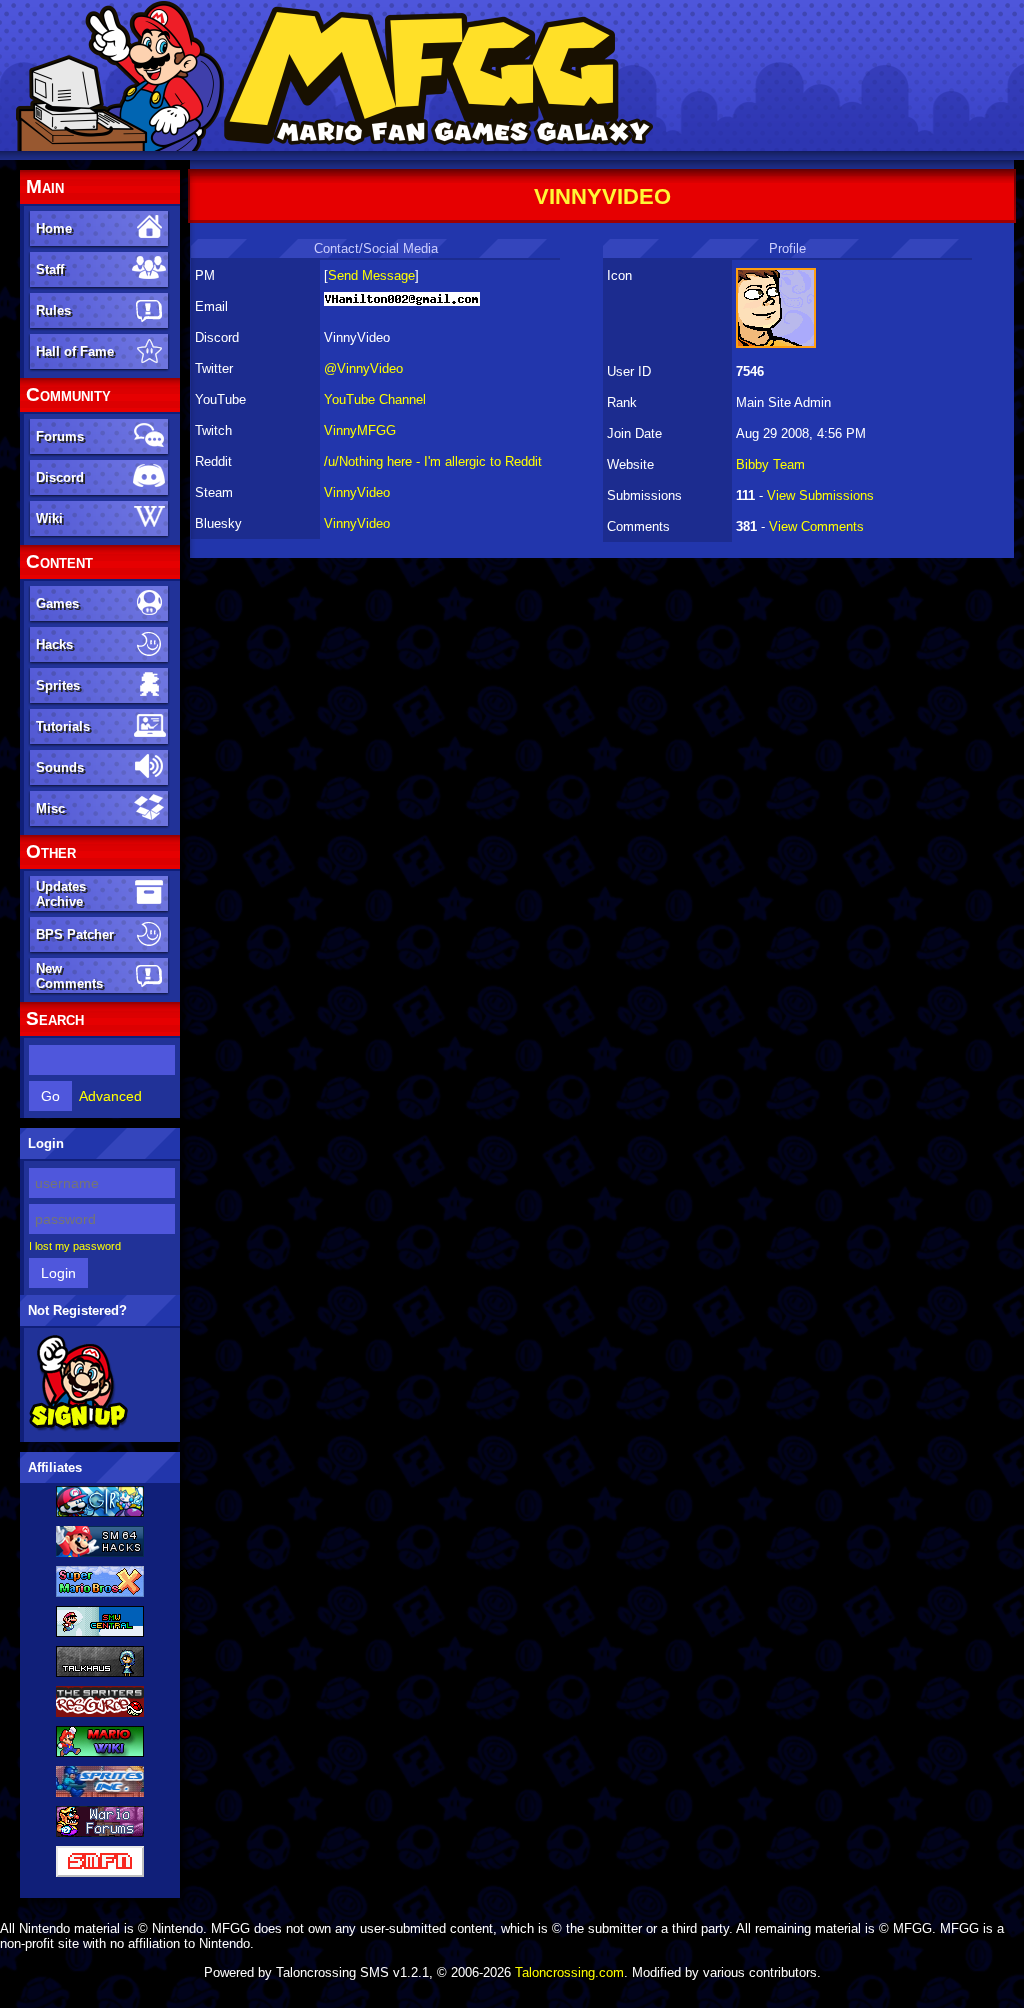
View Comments (816, 526)
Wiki (49, 518)
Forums (60, 436)
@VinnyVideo (363, 368)
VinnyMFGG (360, 430)
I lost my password (75, 1246)
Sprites (58, 685)
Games (57, 603)
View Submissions (820, 495)
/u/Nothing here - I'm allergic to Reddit (433, 461)
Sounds (60, 767)
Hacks (54, 644)
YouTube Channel (375, 399)
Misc (50, 808)
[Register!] (78, 1427)
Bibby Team (770, 464)
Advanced (110, 1096)
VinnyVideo (357, 492)
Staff (50, 269)
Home (54, 228)
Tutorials (63, 726)
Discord (60, 477)
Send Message (371, 275)
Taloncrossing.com (569, 1972)
